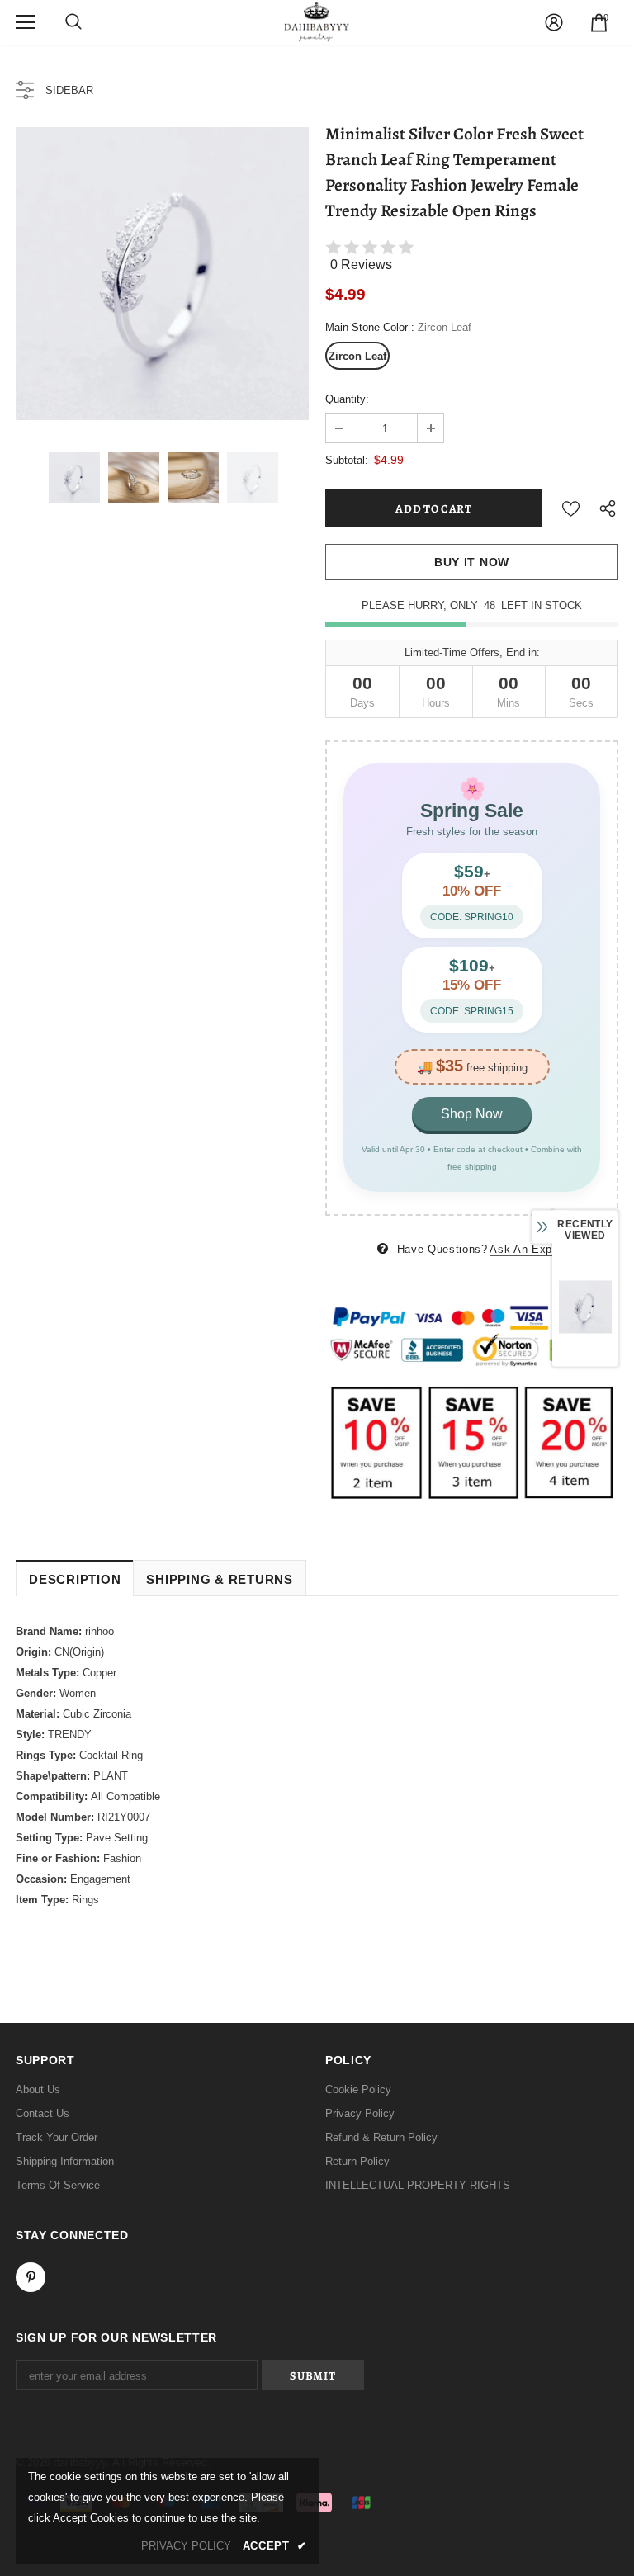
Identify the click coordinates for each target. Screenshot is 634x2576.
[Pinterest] (31, 2277)
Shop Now (472, 1114)
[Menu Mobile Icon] (26, 22)
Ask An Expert (528, 1249)
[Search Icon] (73, 22)
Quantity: (347, 399)
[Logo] (317, 21)
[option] (162, 274)
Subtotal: (347, 460)
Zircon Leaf (357, 356)
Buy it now (472, 562)
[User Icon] (554, 22)
